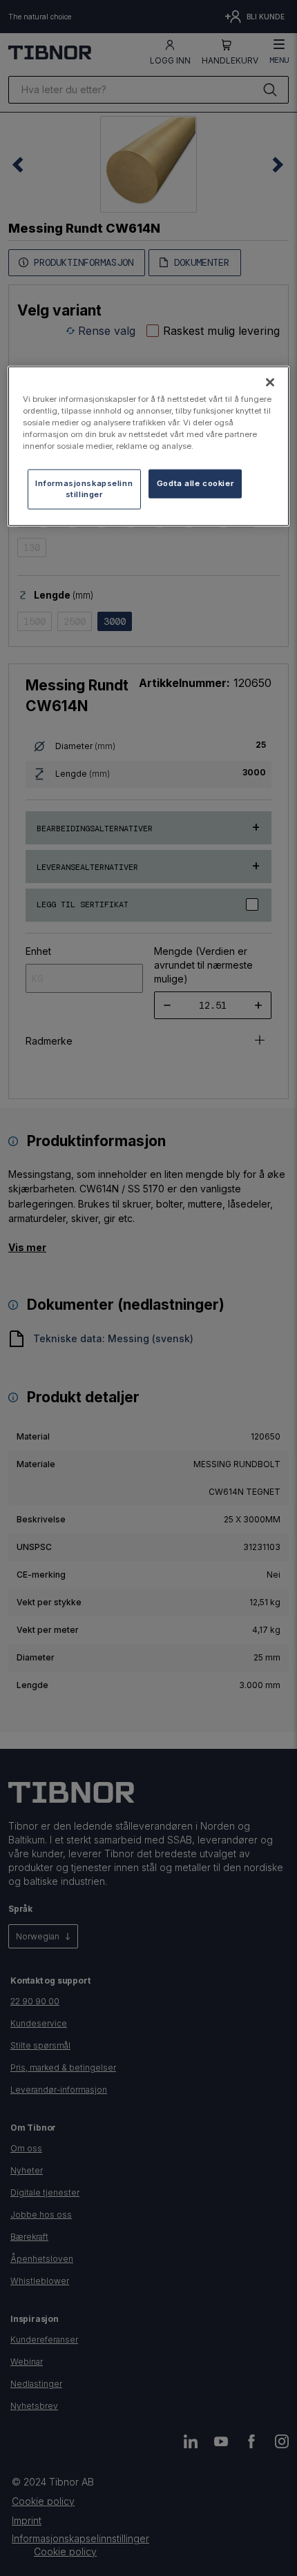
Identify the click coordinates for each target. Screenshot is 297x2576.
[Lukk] (270, 382)
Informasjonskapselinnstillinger (84, 489)
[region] (149, 446)
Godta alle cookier (195, 483)
